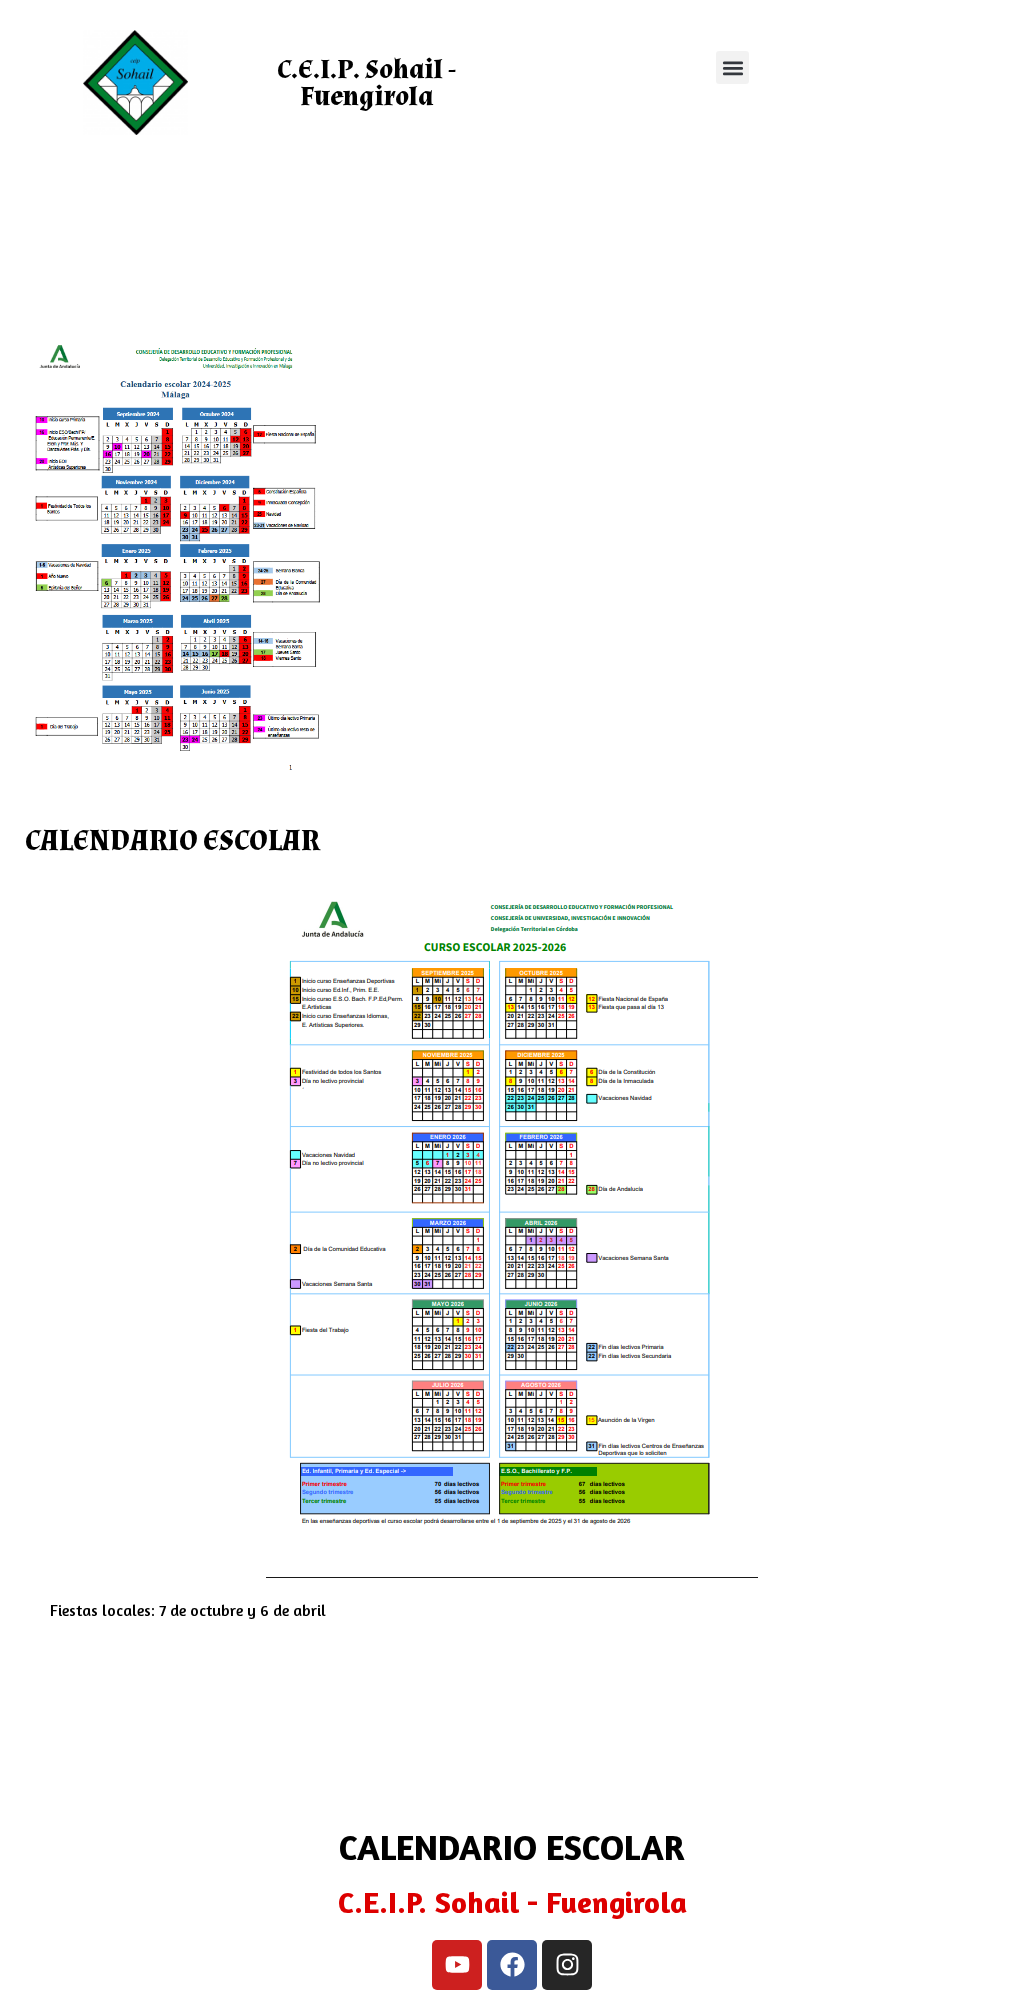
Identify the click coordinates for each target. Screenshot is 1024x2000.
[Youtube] (457, 1965)
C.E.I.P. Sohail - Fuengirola (366, 83)
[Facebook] (512, 1965)
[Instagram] (567, 1965)
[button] (732, 67)
